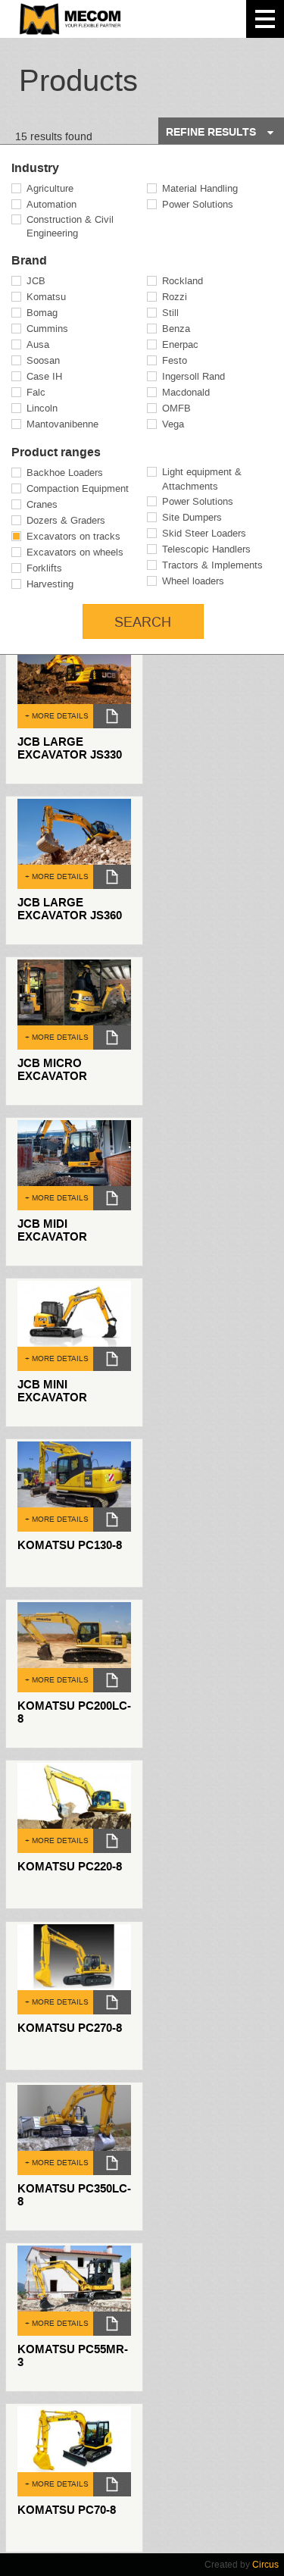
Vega (173, 424)
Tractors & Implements (212, 565)
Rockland (183, 281)
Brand (29, 261)
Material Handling (200, 188)
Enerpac (180, 344)
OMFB (176, 408)
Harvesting (50, 584)
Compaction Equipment (78, 488)
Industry (35, 168)
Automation (51, 204)
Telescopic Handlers (206, 549)
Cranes (42, 504)
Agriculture (50, 188)
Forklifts (44, 568)
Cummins (47, 329)
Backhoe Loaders (65, 473)
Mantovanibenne (62, 424)
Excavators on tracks (73, 536)
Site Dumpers (192, 517)
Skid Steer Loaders (204, 533)
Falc (36, 392)
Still (170, 313)
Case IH (44, 376)
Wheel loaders (193, 581)
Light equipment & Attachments (202, 479)
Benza (176, 329)
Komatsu (46, 297)
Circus (265, 2565)
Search (143, 622)
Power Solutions (198, 204)
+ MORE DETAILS (57, 716)
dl (112, 716)
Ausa (38, 344)
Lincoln (42, 408)
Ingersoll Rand (193, 376)
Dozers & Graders (66, 520)
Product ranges (56, 452)
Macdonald (186, 392)
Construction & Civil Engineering (70, 227)
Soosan (43, 360)
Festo (175, 360)
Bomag (42, 313)
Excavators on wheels (75, 552)
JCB (36, 281)
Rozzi (175, 297)
